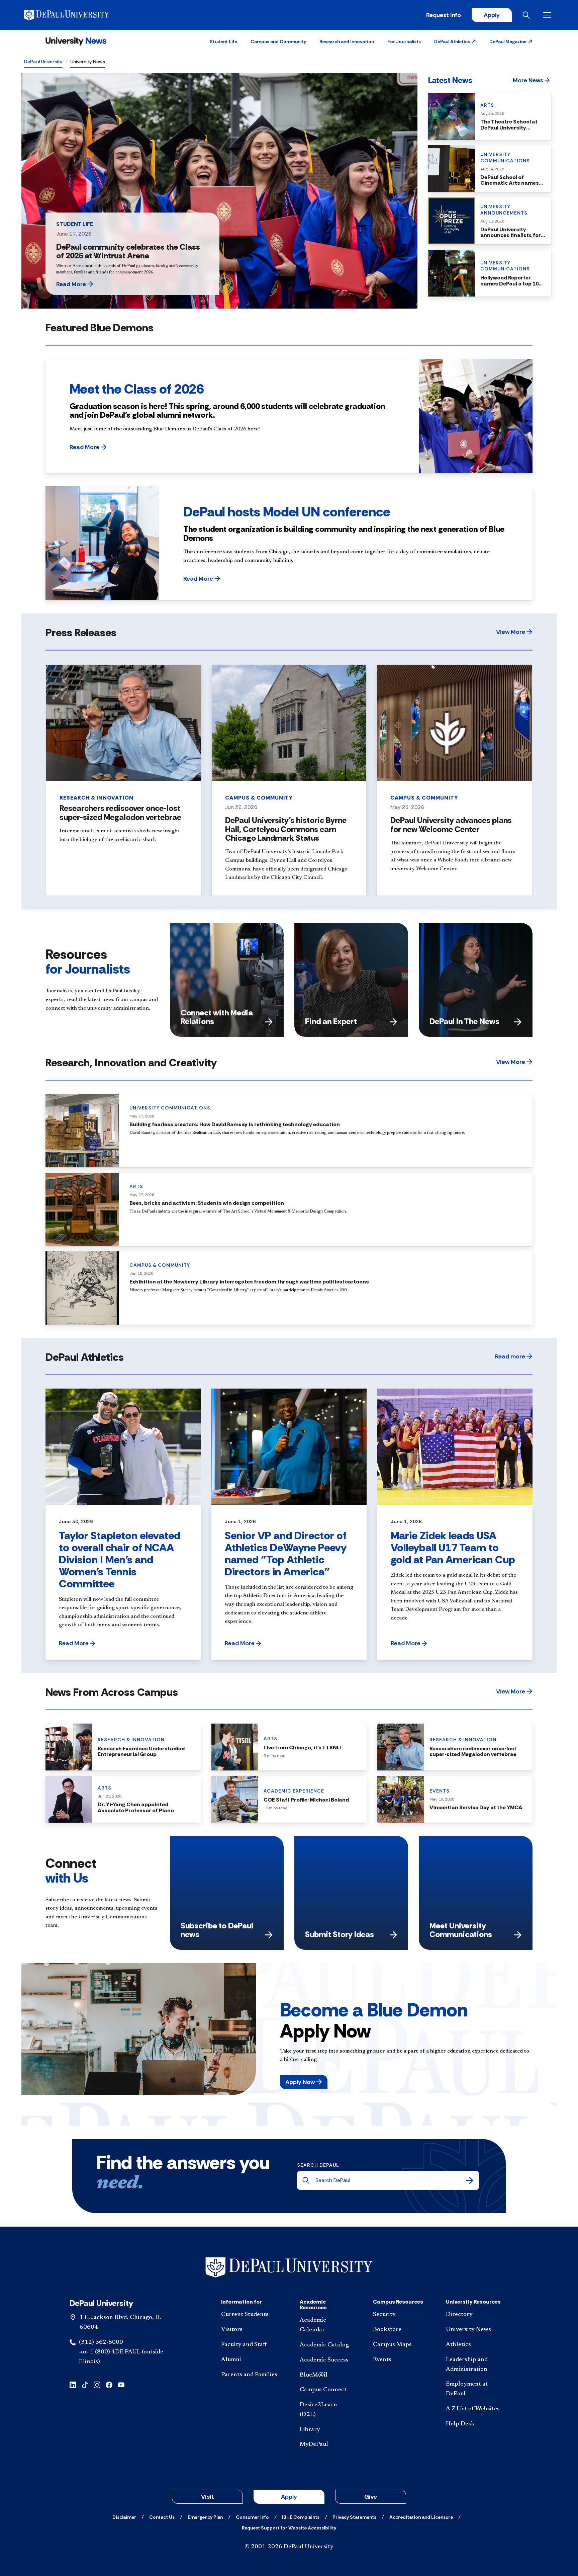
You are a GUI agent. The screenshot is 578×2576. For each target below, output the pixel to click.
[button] (455, 41)
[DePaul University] (76, 15)
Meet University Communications (461, 1930)
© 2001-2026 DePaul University (289, 2547)
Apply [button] (289, 2497)
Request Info (444, 15)
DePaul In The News (464, 1021)
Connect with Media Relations (217, 1017)
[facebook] (109, 2384)
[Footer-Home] (289, 2268)
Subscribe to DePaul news (217, 1930)
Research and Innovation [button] (347, 41)
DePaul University (43, 62)
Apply (492, 15)
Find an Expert (331, 1021)
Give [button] (371, 2497)
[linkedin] (73, 2384)
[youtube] (121, 2384)
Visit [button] (208, 2497)
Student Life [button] (223, 41)
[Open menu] (549, 15)
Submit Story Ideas (340, 1934)
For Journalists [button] (404, 41)
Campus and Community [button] (278, 41)
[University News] (76, 41)
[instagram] (97, 2384)
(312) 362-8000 (101, 2342)
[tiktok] (85, 2384)
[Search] (470, 2180)
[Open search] (527, 15)
